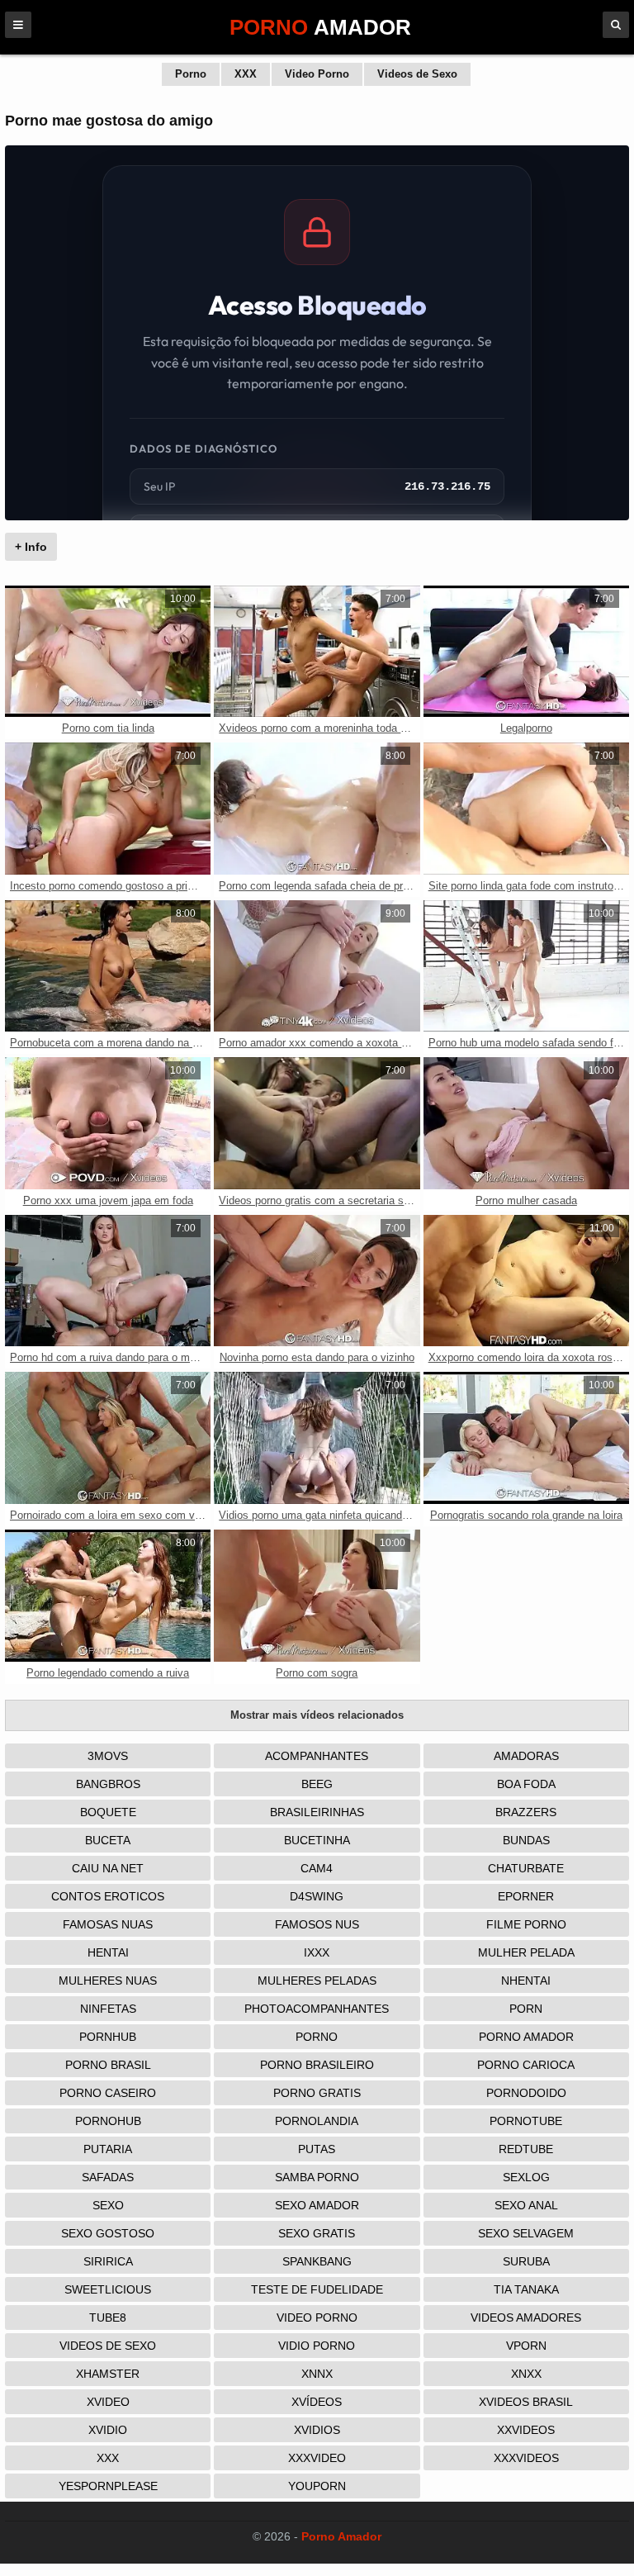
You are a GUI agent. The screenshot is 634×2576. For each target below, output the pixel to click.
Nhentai (526, 1981)
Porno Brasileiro (317, 2065)
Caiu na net (108, 1868)
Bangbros (108, 1784)
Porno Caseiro (108, 2093)
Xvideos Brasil (526, 2402)
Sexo (108, 2205)
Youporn (317, 2486)
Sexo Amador (317, 2205)
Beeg (317, 1784)
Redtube (526, 2149)
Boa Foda (526, 1784)
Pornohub (108, 2121)
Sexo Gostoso (108, 2233)
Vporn (526, 2346)
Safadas (108, 2177)
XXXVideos (526, 2458)
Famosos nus (317, 1924)
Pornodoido (526, 2093)
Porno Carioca (526, 2065)
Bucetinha (317, 1840)
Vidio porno (317, 2346)
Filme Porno (526, 1924)
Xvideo (108, 2402)
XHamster (108, 2374)
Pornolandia (317, 2121)
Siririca (108, 2261)
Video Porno (317, 74)
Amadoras (526, 1756)
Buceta (108, 1840)
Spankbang (317, 2261)
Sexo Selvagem (526, 2233)
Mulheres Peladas (317, 1981)
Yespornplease (108, 2486)
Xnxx (526, 2374)
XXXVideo (317, 2458)
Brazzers (526, 1812)
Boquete (108, 1812)
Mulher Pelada (526, 1952)
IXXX (317, 1952)
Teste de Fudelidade (317, 2289)
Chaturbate (526, 1868)
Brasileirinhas (317, 1812)
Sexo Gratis (317, 2233)
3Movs (108, 1756)
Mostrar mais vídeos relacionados (317, 1715)
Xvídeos (317, 2402)
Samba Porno (317, 2177)
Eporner (526, 1896)
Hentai (108, 1952)
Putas (317, 2149)
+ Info (31, 547)
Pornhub (108, 2037)
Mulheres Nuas (108, 1981)
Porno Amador (526, 2037)
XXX (246, 74)
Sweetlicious (108, 2289)
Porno (191, 74)
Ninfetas (108, 2009)
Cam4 (317, 1868)
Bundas (526, 1840)
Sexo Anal (526, 2205)
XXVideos (526, 2430)
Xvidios (317, 2430)
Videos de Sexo (417, 74)
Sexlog (526, 2177)
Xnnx (317, 2374)
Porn (526, 2009)
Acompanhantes (317, 1756)
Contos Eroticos (108, 1896)
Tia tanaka (526, 2289)
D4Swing (317, 1896)
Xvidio (108, 2430)
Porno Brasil (108, 2065)
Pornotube (526, 2121)
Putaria (108, 2149)
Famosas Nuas (108, 1924)
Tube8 (108, 2317)
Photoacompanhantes (317, 2009)
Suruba (526, 2261)
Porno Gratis (317, 2093)
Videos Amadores (526, 2317)
